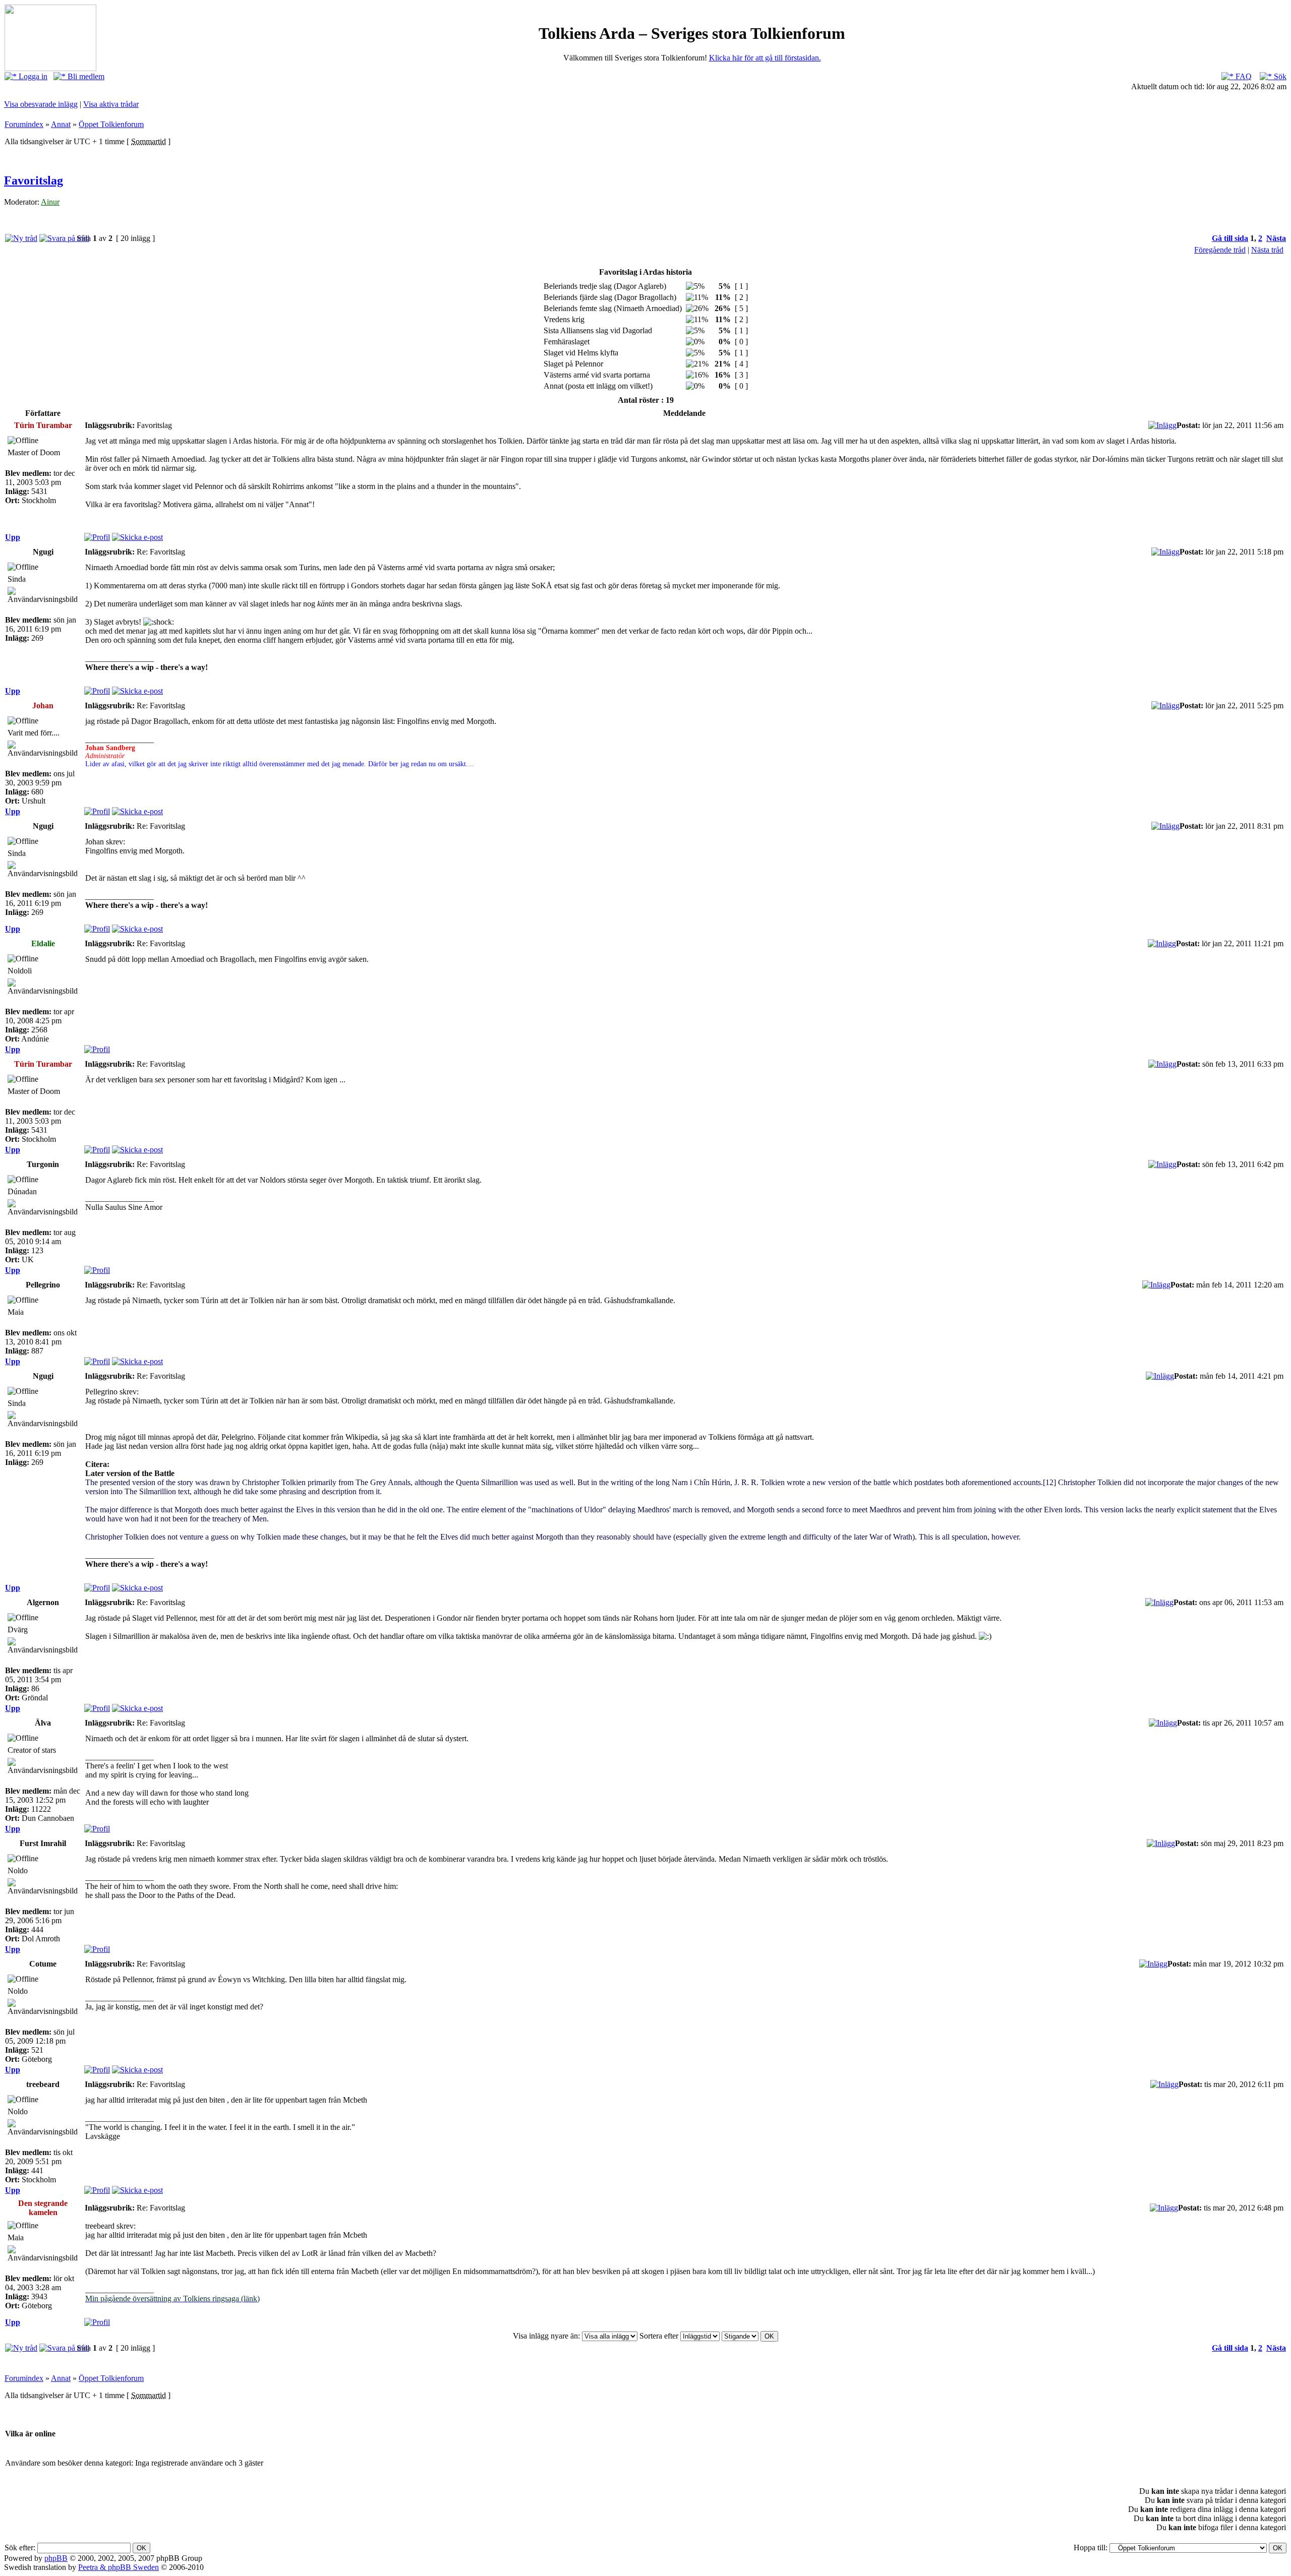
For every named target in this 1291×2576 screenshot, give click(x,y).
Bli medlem (85, 76)
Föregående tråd (1220, 250)
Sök (1279, 76)
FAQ (1243, 76)
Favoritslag (34, 180)
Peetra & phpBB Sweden (119, 2567)
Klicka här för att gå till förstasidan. (765, 58)
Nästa (1276, 238)
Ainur (50, 202)
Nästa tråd (1267, 250)
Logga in (32, 76)
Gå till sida (1230, 238)
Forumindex (24, 124)
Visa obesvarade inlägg (41, 104)
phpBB (56, 2558)
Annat (61, 124)
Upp (13, 537)
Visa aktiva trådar (111, 104)
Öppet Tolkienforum (111, 124)
